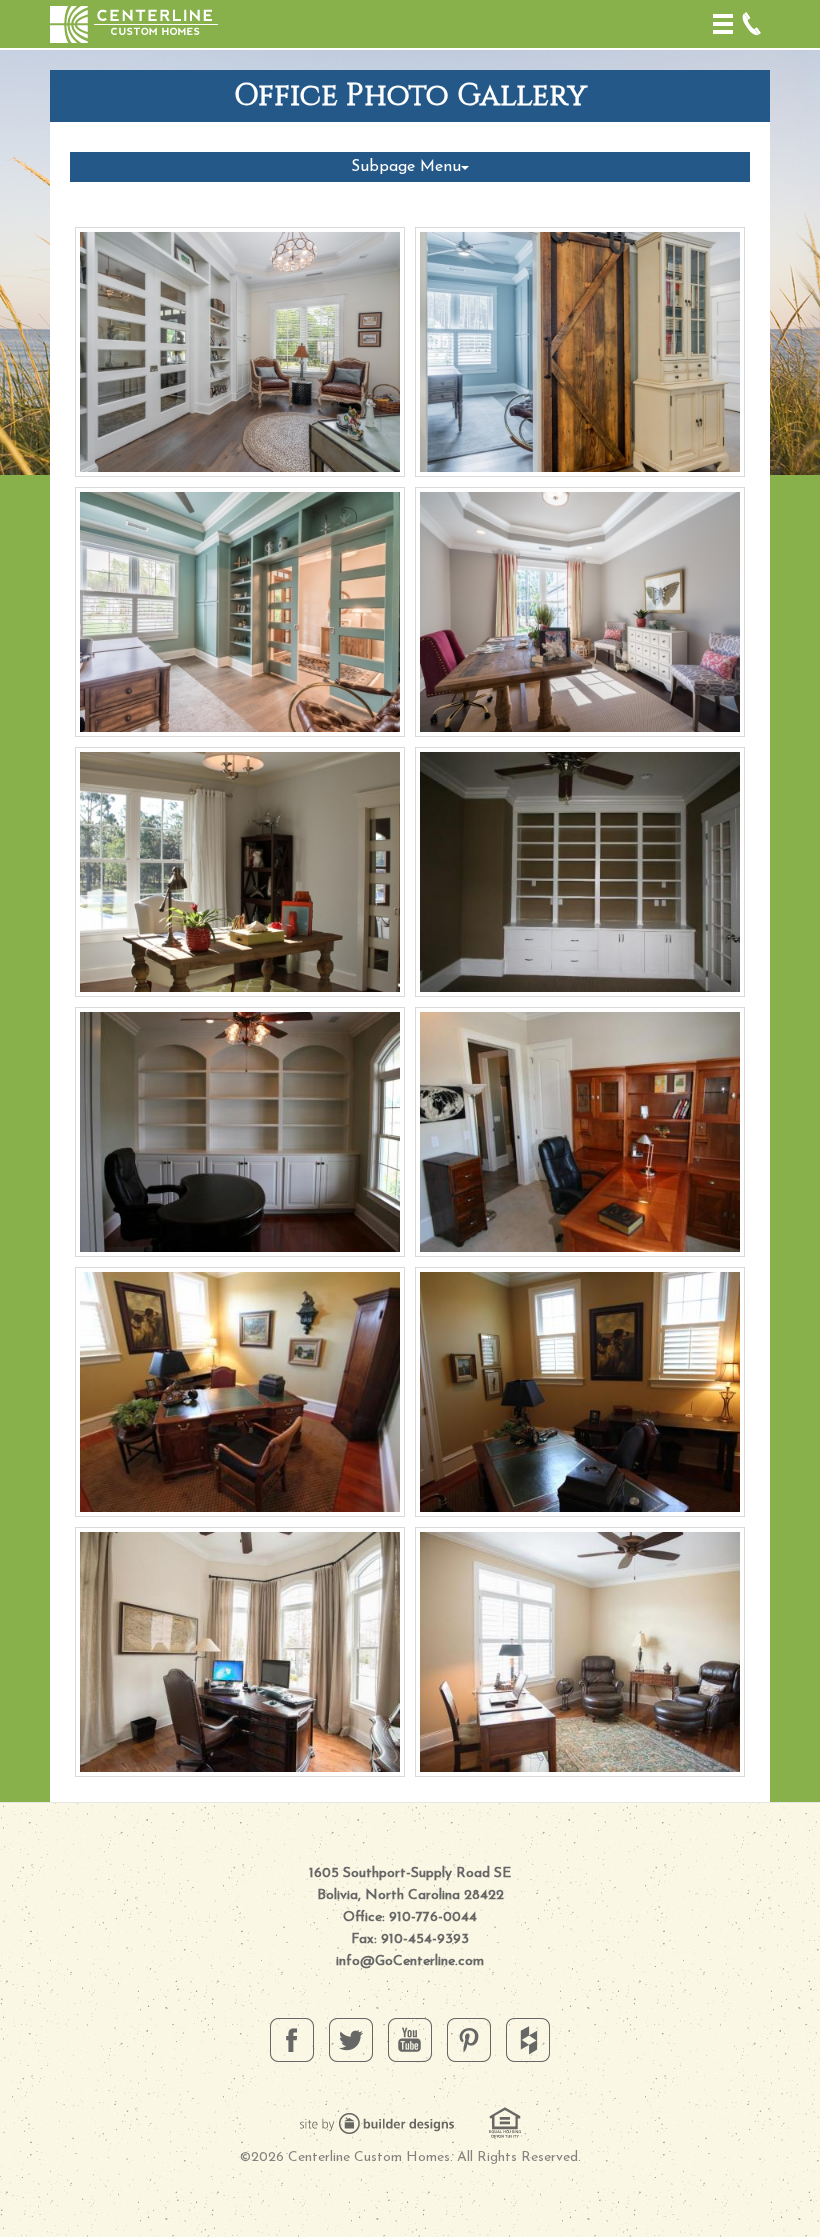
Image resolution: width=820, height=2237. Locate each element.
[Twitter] (351, 2039)
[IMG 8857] (240, 872)
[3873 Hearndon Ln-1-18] (240, 612)
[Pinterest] (469, 2039)
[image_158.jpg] (580, 1132)
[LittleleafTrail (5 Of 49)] (580, 1652)
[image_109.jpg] (580, 872)
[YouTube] (410, 2039)
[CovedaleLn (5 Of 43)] (240, 1652)
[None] (240, 1132)
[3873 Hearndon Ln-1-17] (580, 352)
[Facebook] (292, 2039)
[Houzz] (528, 2039)
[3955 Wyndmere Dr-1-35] (580, 612)
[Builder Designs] (377, 2122)
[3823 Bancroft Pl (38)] (240, 352)
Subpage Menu (406, 167)
